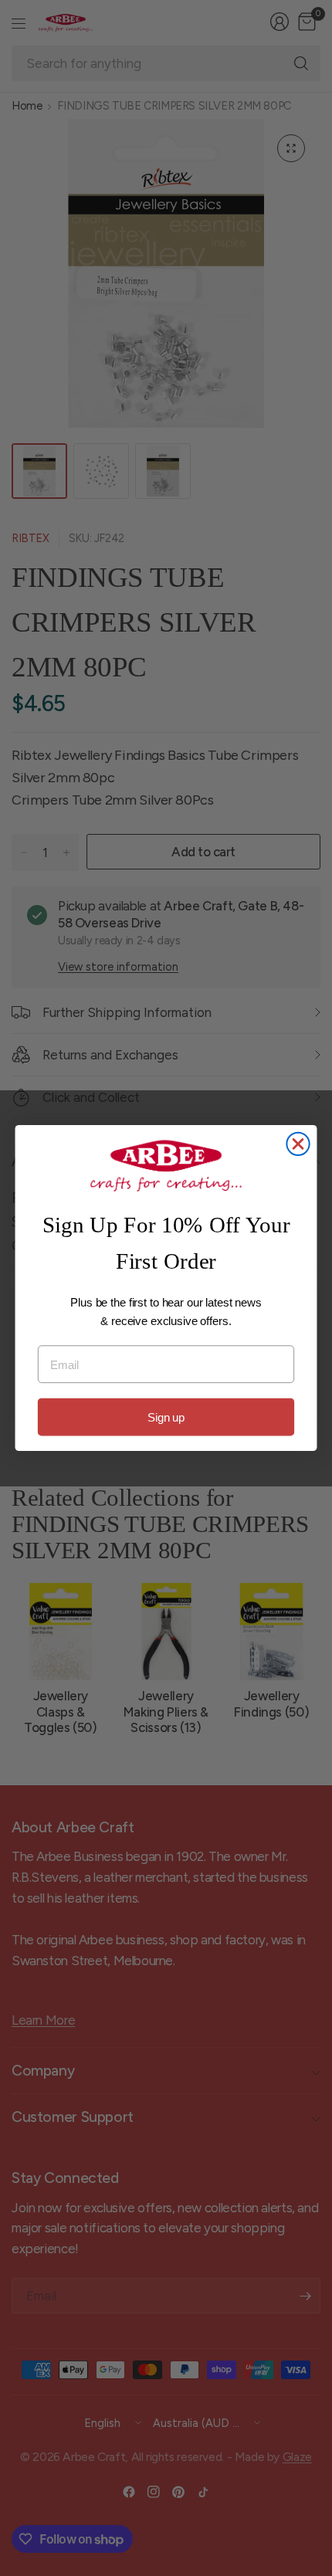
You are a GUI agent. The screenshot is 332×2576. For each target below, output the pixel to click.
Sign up (166, 1417)
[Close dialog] (298, 1144)
